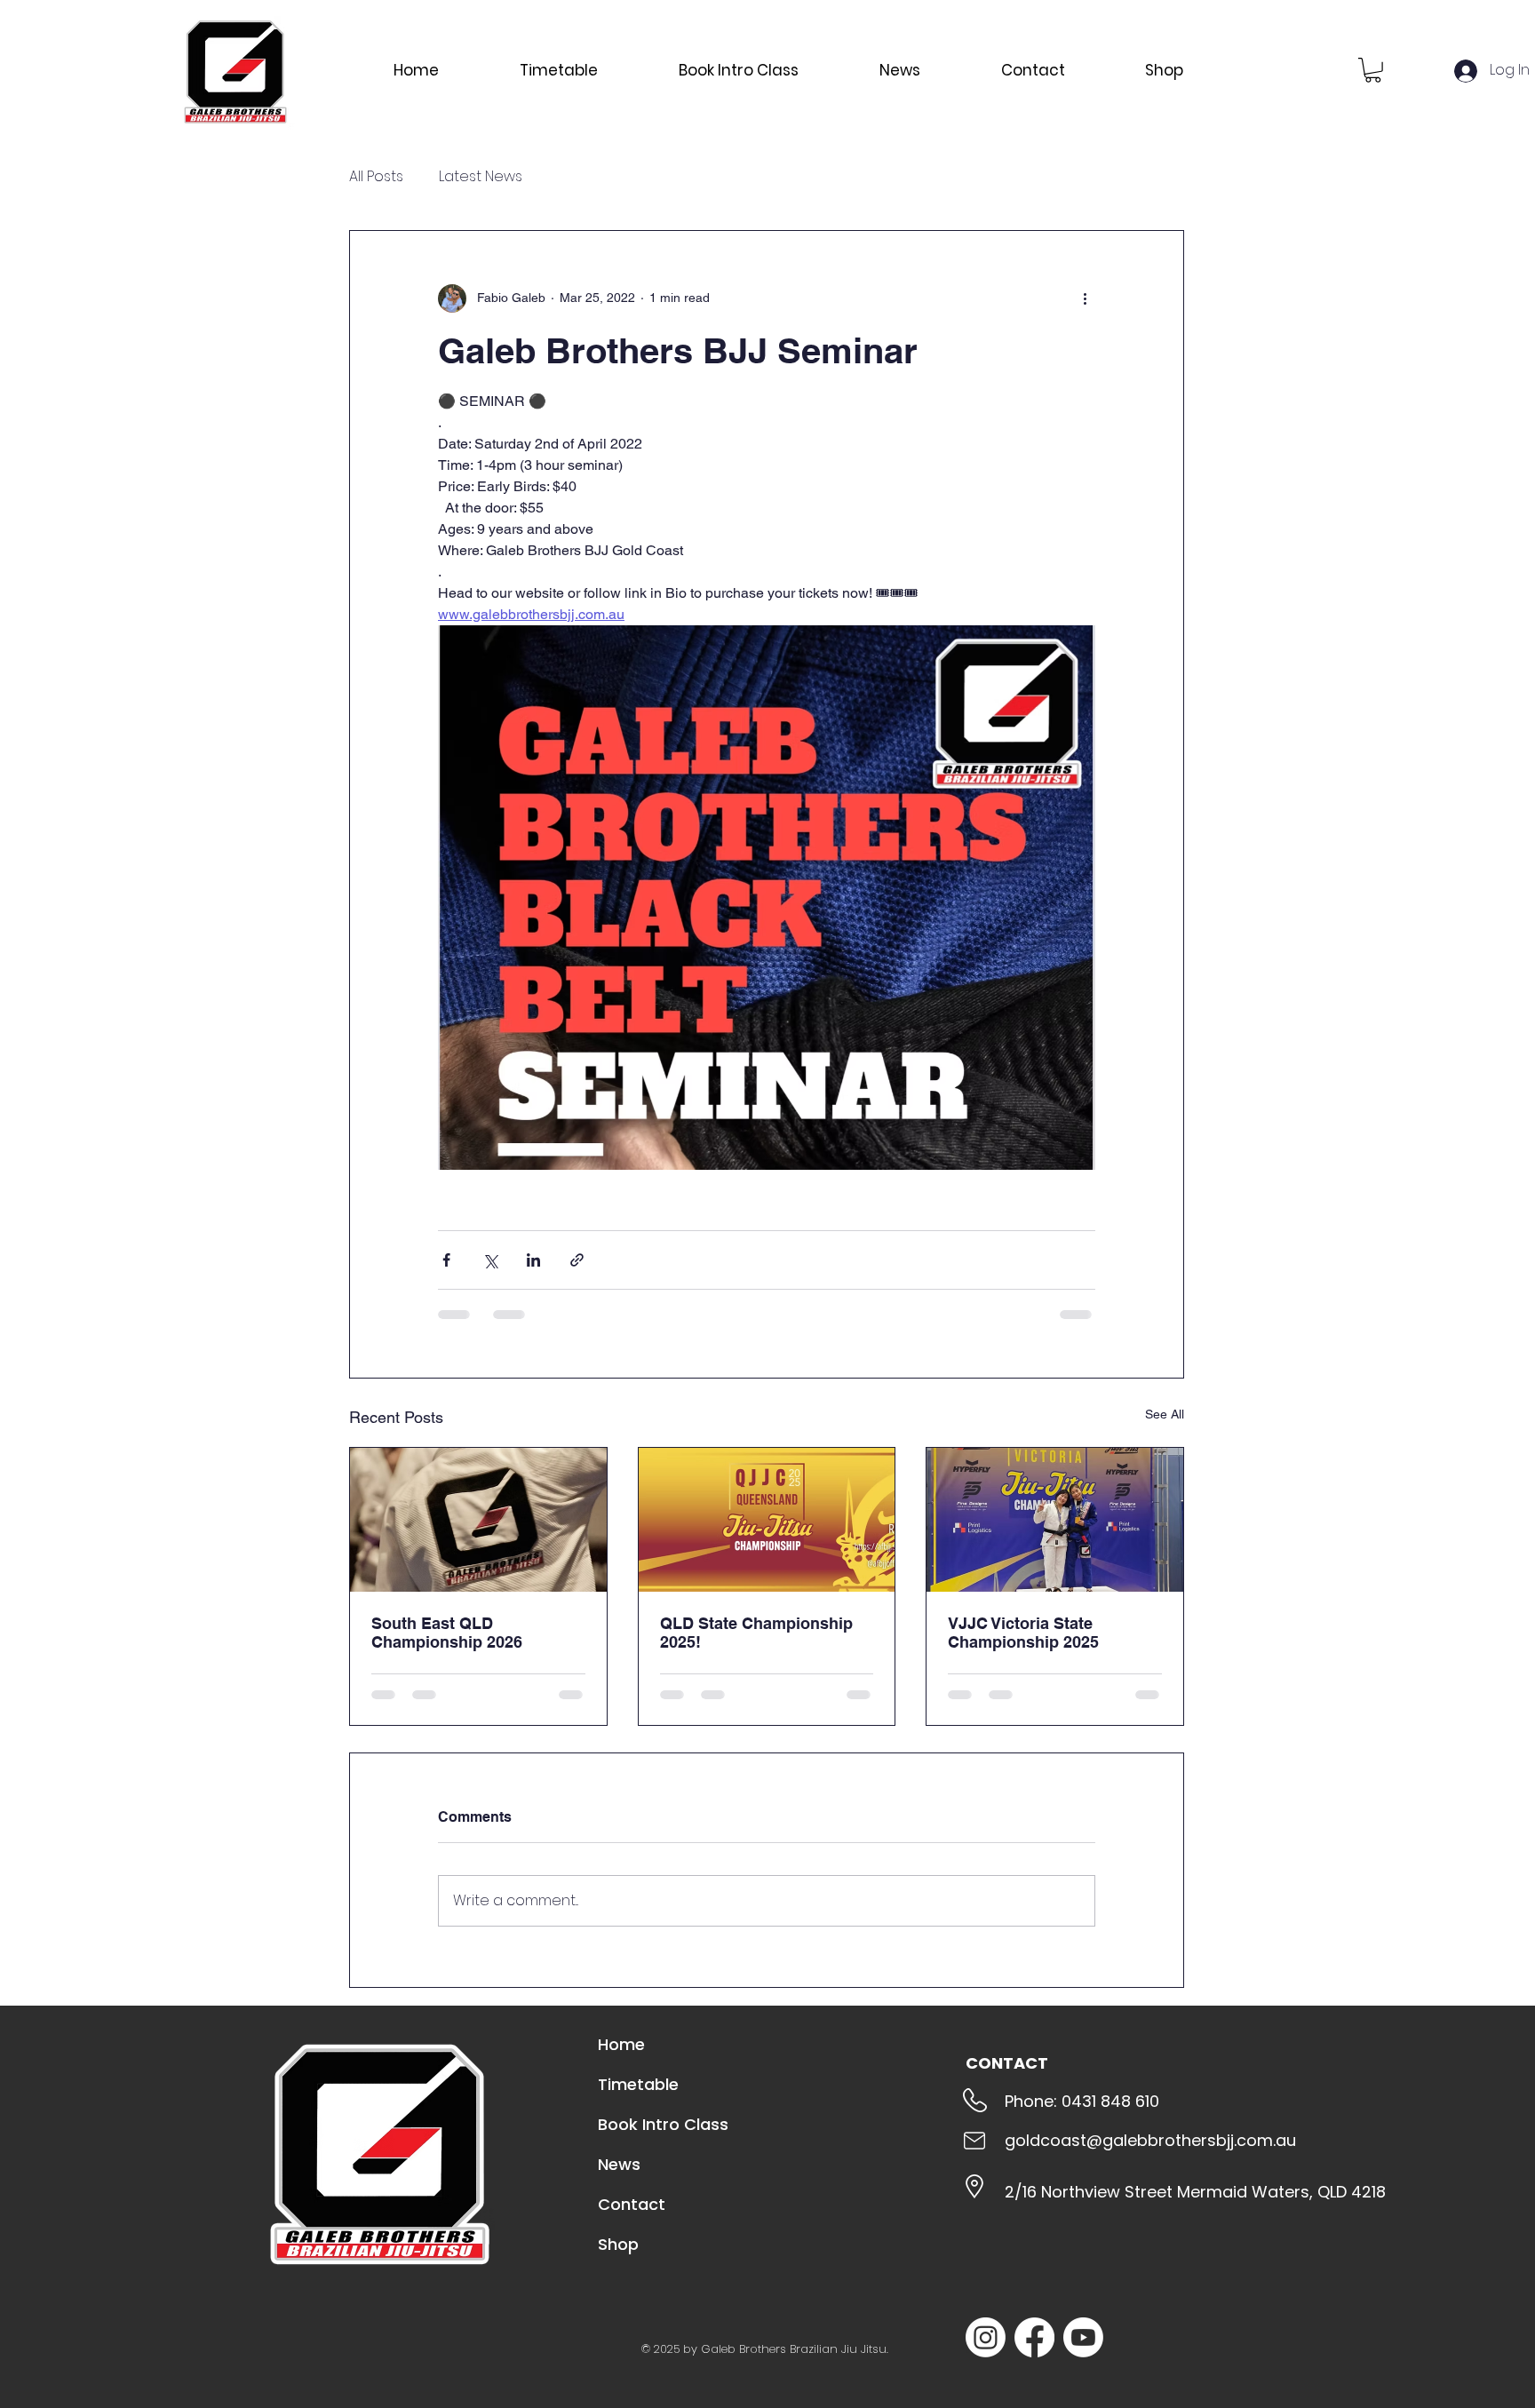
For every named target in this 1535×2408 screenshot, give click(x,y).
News (619, 2164)
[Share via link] (577, 1260)
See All (1165, 1414)
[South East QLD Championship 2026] (478, 1520)
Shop (618, 2244)
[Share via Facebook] (446, 1260)
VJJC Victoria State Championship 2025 (1023, 1633)
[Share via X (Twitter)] (490, 1260)
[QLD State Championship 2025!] (767, 1520)
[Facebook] (1034, 2337)
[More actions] (1085, 298)
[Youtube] (1083, 2337)
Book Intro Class (663, 2124)
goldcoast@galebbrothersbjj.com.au (1150, 2140)
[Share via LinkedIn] (533, 1260)
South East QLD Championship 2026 (447, 1633)
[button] (1373, 70)
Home (621, 2044)
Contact (632, 2204)
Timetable (638, 2084)
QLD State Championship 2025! (756, 1633)
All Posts (376, 177)
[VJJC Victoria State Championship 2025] (1055, 1520)
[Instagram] (986, 2337)
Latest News (481, 177)
